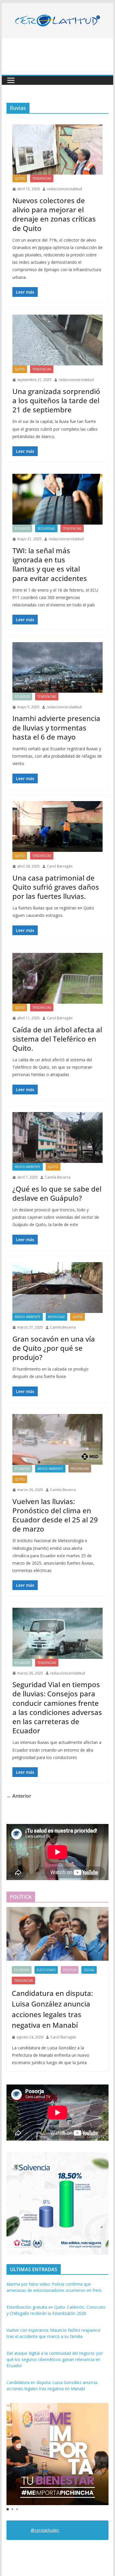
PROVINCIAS (80, 1469)
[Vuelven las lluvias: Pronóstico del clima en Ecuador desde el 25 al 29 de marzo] (57, 1439)
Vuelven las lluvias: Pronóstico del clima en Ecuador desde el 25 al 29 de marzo (55, 1515)
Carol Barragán (60, 866)
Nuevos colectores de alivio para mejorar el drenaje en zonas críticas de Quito (54, 214)
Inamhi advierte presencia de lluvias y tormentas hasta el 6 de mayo (56, 727)
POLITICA (70, 1970)
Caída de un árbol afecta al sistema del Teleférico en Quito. (57, 1039)
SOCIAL (89, 1970)
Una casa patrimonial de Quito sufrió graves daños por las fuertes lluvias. (56, 887)
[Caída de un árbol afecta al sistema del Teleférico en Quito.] (57, 978)
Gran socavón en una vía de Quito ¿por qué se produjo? (54, 1348)
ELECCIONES (46, 1970)
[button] (8, 2509)
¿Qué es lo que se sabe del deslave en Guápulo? (57, 1193)
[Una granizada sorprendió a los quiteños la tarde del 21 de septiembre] (57, 340)
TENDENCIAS (42, 178)
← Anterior (19, 1796)
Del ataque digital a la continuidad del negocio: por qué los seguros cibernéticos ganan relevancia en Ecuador (55, 2359)
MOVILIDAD (56, 1317)
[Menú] (11, 80)
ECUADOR (22, 528)
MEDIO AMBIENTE (28, 1167)
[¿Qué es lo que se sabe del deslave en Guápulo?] (57, 1138)
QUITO (20, 178)
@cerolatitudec (45, 2530)
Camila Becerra (58, 1177)
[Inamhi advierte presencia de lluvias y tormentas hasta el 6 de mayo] (57, 667)
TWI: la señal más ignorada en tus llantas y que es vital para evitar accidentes (50, 564)
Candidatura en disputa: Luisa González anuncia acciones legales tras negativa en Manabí (52, 2009)
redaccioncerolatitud (64, 189)
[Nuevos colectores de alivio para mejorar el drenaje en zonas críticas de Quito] (57, 149)
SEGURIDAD (46, 528)
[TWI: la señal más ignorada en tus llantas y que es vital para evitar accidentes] (57, 499)
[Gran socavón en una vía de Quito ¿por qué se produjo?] (57, 1288)
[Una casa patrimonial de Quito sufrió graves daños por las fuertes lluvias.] (57, 826)
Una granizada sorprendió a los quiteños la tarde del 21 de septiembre (56, 400)
